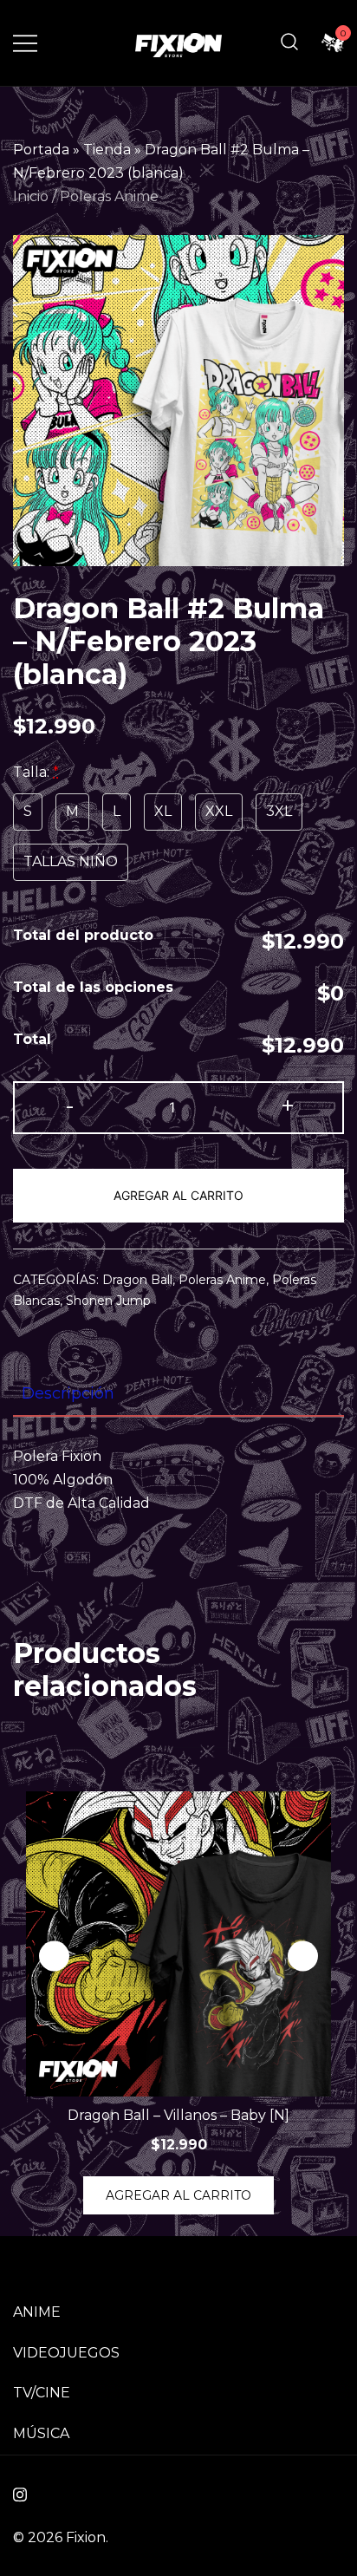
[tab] (178, 1394)
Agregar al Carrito (178, 1195)
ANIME (37, 2312)
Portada (41, 150)
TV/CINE (42, 2393)
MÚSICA (41, 2433)
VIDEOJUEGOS (66, 2353)
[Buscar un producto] (289, 43)
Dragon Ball (137, 1280)
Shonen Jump (108, 1301)
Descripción (68, 1393)
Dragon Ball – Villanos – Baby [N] (178, 2115)
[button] (303, 1956)
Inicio (31, 196)
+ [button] (288, 1106)
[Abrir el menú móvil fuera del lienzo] (25, 43)
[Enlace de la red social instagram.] (20, 2492)
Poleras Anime (109, 196)
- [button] (70, 1106)
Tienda (107, 150)
